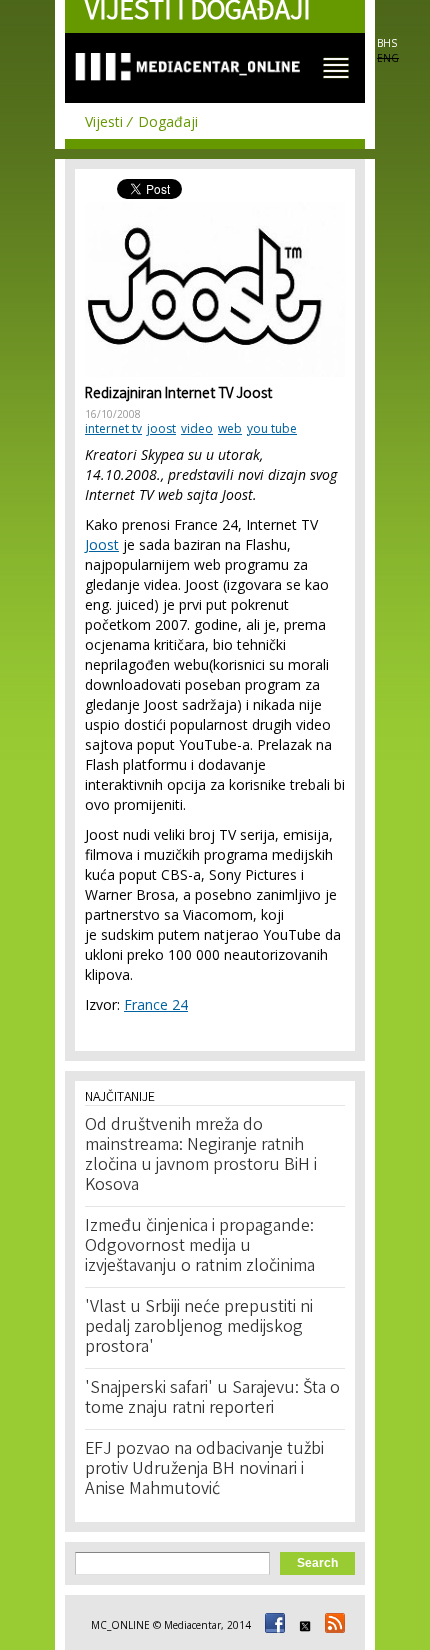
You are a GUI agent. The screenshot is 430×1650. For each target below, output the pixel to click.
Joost (102, 544)
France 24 (156, 1004)
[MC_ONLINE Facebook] (272, 1625)
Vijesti (104, 121)
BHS (387, 43)
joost (161, 428)
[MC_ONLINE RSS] (332, 1625)
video (197, 428)
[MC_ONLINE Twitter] (302, 1625)
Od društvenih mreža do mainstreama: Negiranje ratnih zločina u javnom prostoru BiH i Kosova (201, 1156)
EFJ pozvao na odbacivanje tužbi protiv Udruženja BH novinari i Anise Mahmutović (204, 1470)
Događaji (168, 121)
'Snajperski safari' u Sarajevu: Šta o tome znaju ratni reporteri (212, 1399)
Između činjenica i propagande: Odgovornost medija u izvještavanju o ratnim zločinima (200, 1247)
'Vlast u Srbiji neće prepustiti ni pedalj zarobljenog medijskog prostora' (199, 1328)
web (230, 428)
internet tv (113, 428)
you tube (272, 428)
